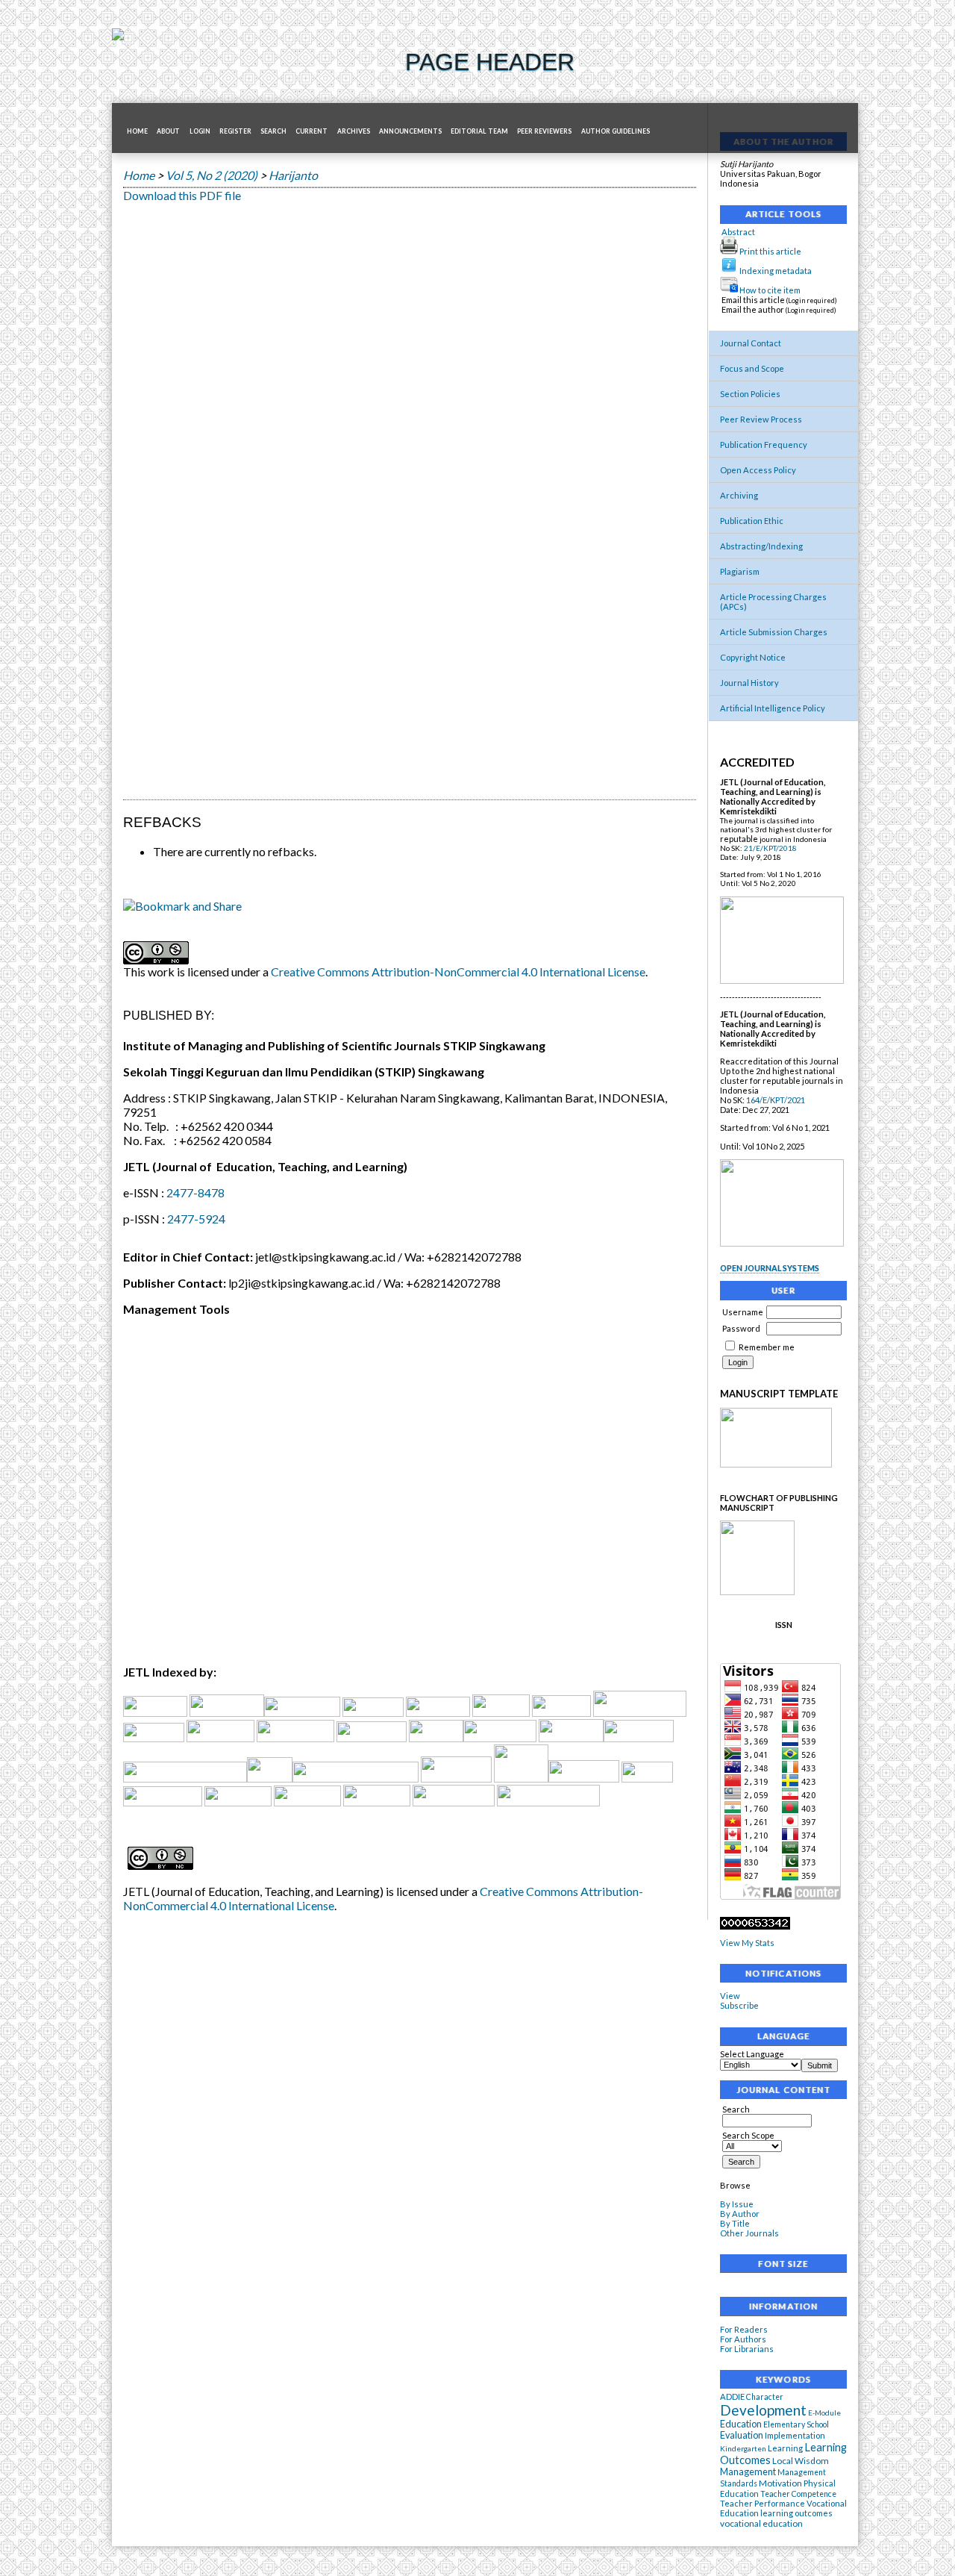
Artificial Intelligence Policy (773, 708)
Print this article (770, 251)
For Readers (744, 2329)
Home (137, 131)
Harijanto (293, 175)
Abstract (738, 232)
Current (311, 131)
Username (743, 1312)
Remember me (767, 1347)
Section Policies (750, 394)
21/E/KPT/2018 (770, 848)
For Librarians (747, 2349)
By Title (735, 2223)
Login (200, 131)
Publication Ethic (752, 521)
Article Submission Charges (774, 632)
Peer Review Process (761, 419)
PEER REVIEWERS (544, 131)
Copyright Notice (753, 657)
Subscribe (739, 2005)
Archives (354, 131)
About (168, 131)
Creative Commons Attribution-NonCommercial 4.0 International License (458, 972)
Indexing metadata (776, 271)
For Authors (743, 2339)
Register (235, 131)
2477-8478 (195, 1192)
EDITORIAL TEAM (479, 131)
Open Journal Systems (770, 1268)
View (730, 1996)
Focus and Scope (752, 368)
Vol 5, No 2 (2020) (212, 175)
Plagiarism (740, 571)
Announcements (410, 131)
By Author (740, 2214)
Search (736, 2109)
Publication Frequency (764, 445)
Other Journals (749, 2233)
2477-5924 (196, 1219)
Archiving (739, 495)
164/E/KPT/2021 (776, 1100)
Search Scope (748, 2135)
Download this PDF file (182, 195)
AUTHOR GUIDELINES (616, 131)
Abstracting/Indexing (761, 546)
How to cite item (770, 290)
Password (741, 1328)
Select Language (752, 2054)
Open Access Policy (758, 470)
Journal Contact (751, 343)
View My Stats (747, 1943)
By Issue (737, 2204)
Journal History (749, 683)
